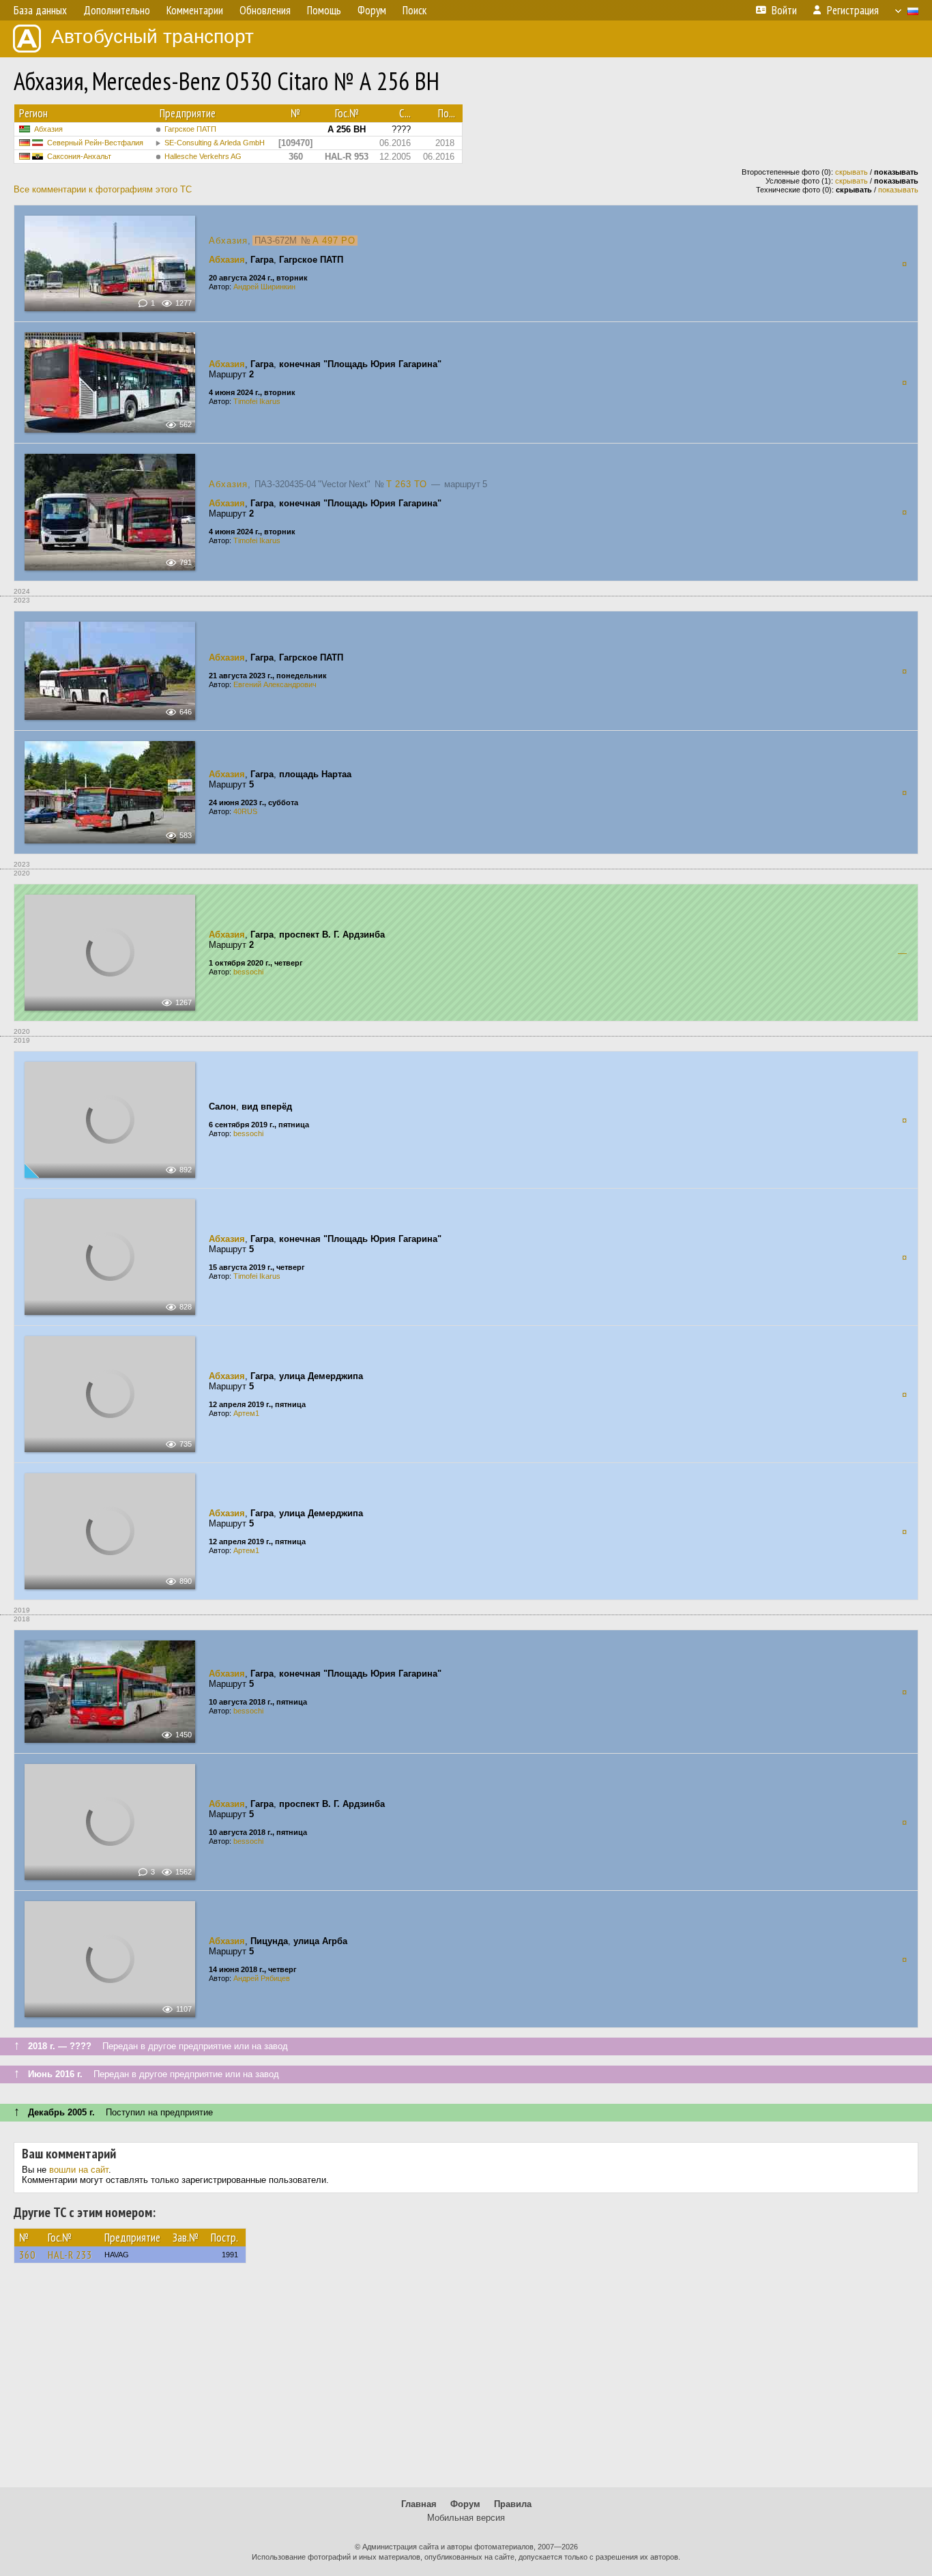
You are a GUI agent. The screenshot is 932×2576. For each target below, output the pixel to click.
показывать (898, 190)
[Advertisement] (466, 2382)
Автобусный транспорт (152, 37)
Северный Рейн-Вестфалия (95, 143)
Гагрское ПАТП (190, 129)
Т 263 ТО (407, 484)
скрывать (851, 172)
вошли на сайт (79, 2170)
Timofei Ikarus (257, 401)
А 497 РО (334, 241)
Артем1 (246, 1413)
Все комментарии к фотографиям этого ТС (103, 189)
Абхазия (48, 129)
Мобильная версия (466, 2518)
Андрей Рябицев (262, 1978)
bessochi (248, 972)
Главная (419, 2504)
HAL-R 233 (70, 2255)
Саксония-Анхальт (79, 156)
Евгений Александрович (275, 684)
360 (27, 2255)
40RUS (245, 811)
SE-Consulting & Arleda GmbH (215, 143)
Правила (513, 2504)
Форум (465, 2504)
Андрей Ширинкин (264, 287)
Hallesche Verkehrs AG (203, 156)
